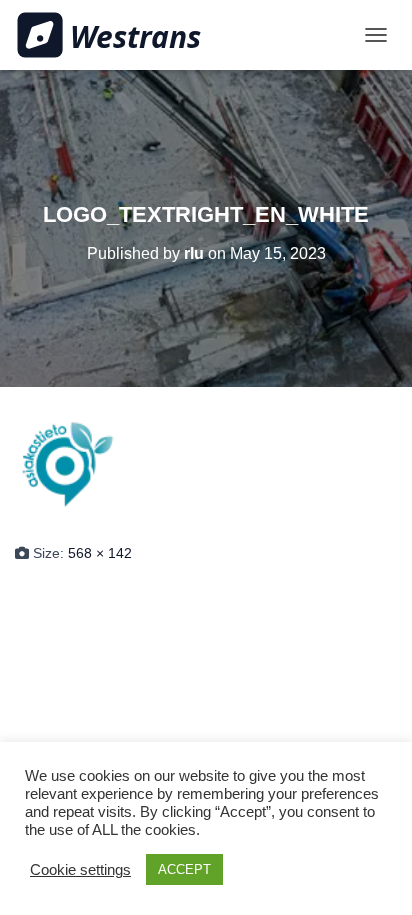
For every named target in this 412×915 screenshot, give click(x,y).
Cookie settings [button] (80, 870)
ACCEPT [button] (184, 869)
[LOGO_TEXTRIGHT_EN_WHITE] (206, 463)
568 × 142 (100, 553)
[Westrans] (116, 35)
